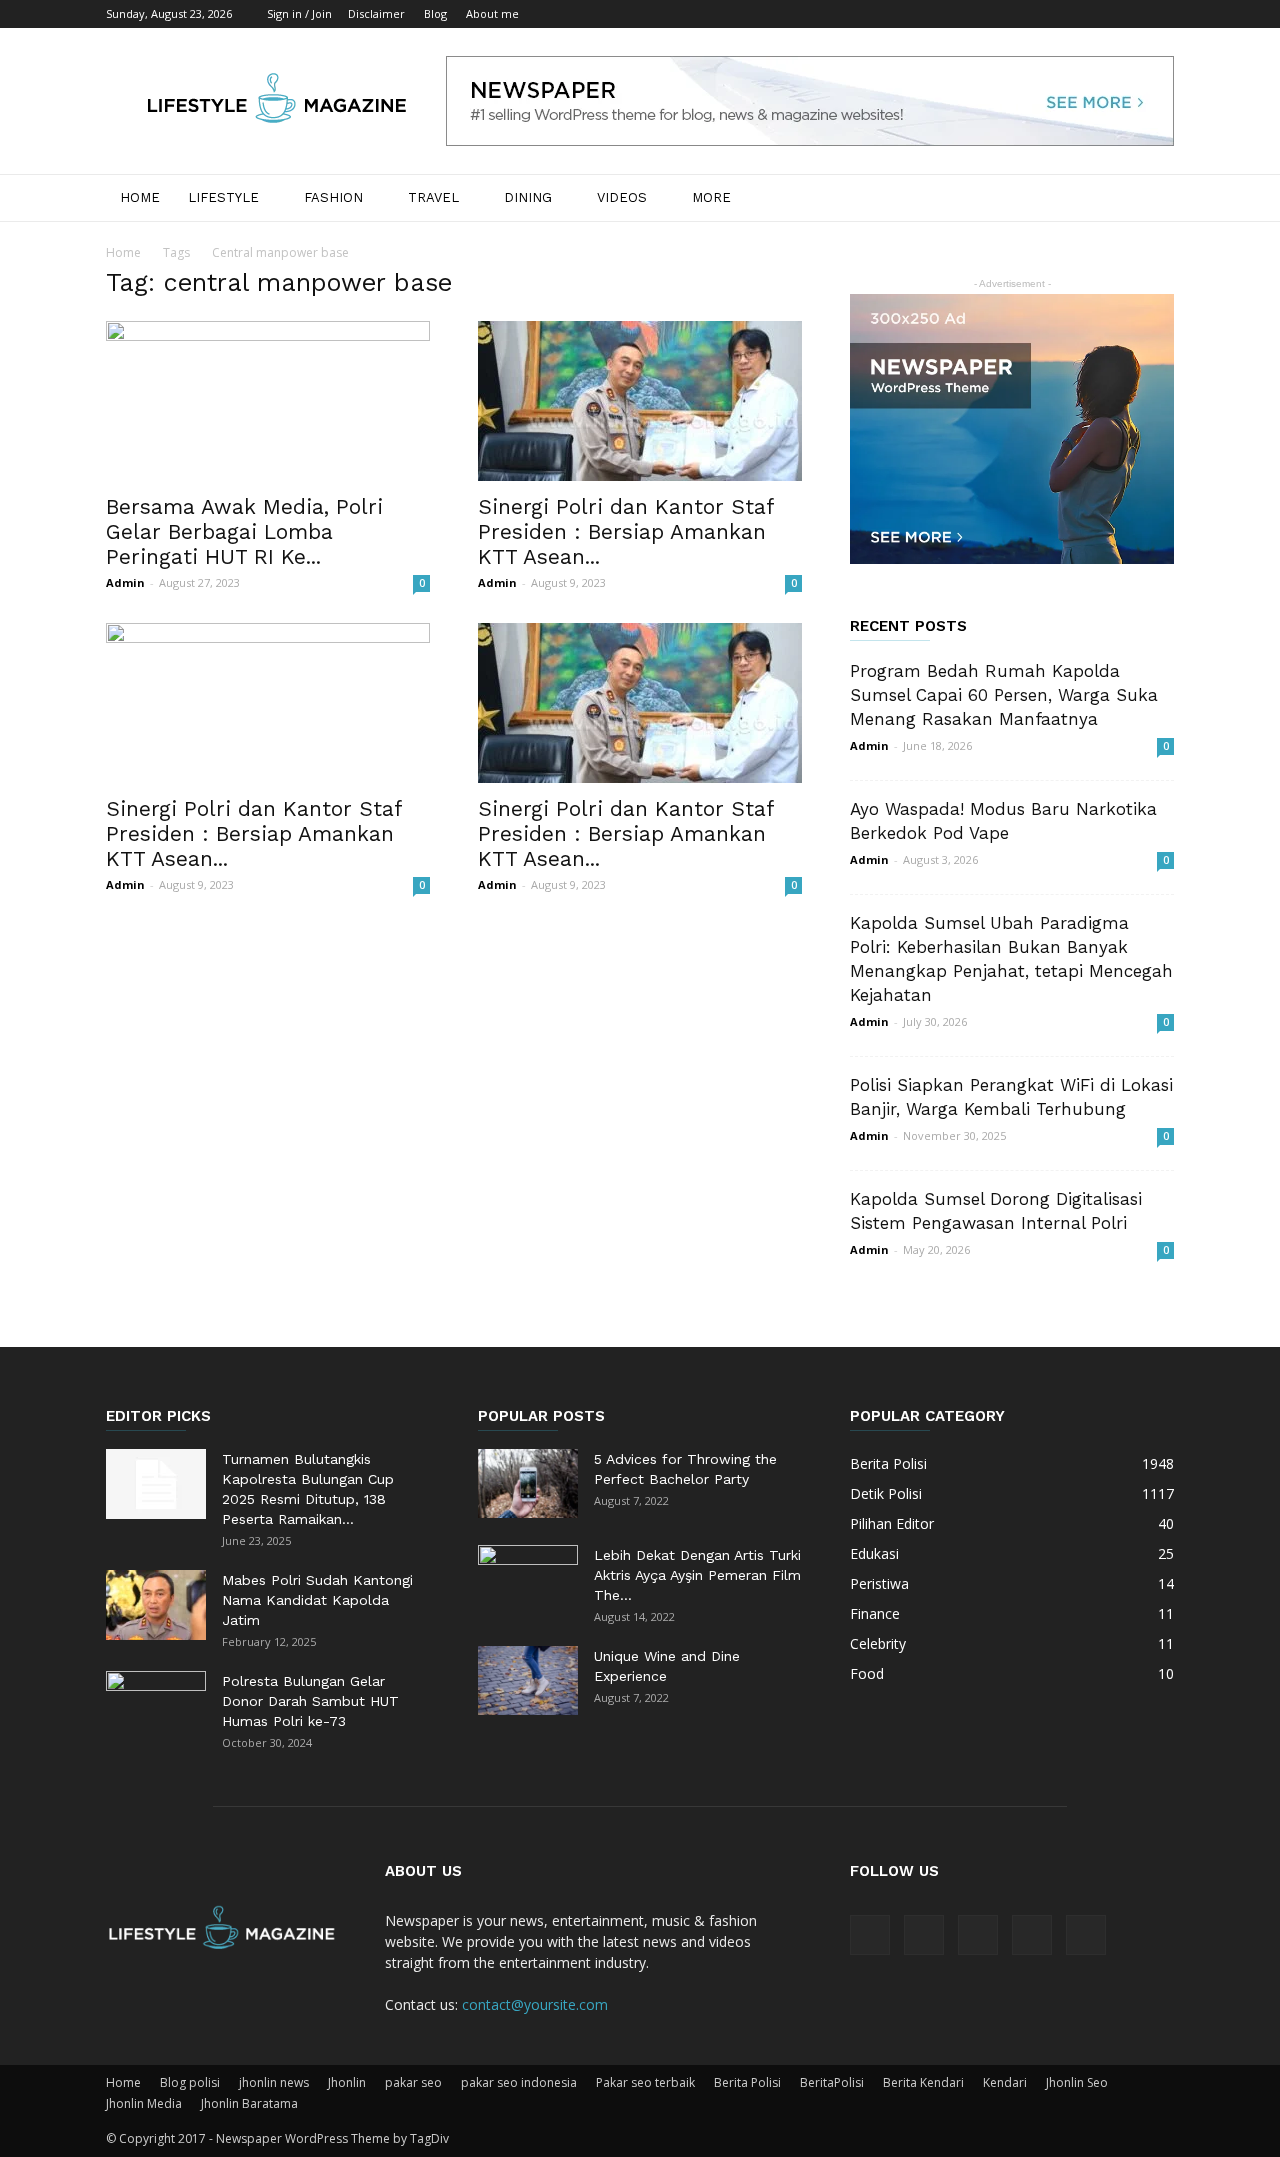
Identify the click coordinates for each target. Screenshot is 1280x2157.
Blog (435, 13)
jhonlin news (274, 2082)
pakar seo (413, 2082)
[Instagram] (1093, 14)
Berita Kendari (923, 2082)
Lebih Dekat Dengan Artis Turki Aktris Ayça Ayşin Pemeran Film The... (697, 1575)
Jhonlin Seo (1077, 2082)
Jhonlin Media (144, 2103)
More (711, 197)
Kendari (1005, 2082)
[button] (1150, 199)
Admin (125, 582)
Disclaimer (376, 13)
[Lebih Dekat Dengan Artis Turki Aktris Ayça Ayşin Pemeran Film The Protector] (528, 1580)
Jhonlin (347, 2082)
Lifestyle (223, 197)
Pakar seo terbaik (645, 2082)
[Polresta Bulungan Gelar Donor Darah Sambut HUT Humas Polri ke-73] (156, 1706)
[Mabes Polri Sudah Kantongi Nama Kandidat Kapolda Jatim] (156, 1605)
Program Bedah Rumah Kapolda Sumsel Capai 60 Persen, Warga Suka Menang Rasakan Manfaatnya (1004, 695)
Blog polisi (190, 2082)
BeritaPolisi (832, 2082)
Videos (622, 197)
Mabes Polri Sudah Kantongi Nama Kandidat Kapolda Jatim (317, 1600)
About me (492, 13)
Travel (433, 197)
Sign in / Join (299, 13)
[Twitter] (1126, 14)
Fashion (333, 197)
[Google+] (1060, 14)
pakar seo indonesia (519, 2082)
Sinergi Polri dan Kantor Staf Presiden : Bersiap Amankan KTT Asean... (626, 531)
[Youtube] (1159, 14)
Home (140, 197)
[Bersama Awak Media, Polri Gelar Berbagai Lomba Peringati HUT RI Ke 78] (268, 401)
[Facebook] (1027, 14)
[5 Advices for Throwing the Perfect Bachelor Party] (528, 1483)
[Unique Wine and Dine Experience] (528, 1680)
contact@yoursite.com (535, 2004)
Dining (528, 197)
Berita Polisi (747, 2082)
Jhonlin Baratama (249, 2103)
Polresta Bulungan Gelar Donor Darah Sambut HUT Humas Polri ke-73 (310, 1701)
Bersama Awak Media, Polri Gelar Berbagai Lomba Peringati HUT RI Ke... (244, 531)
